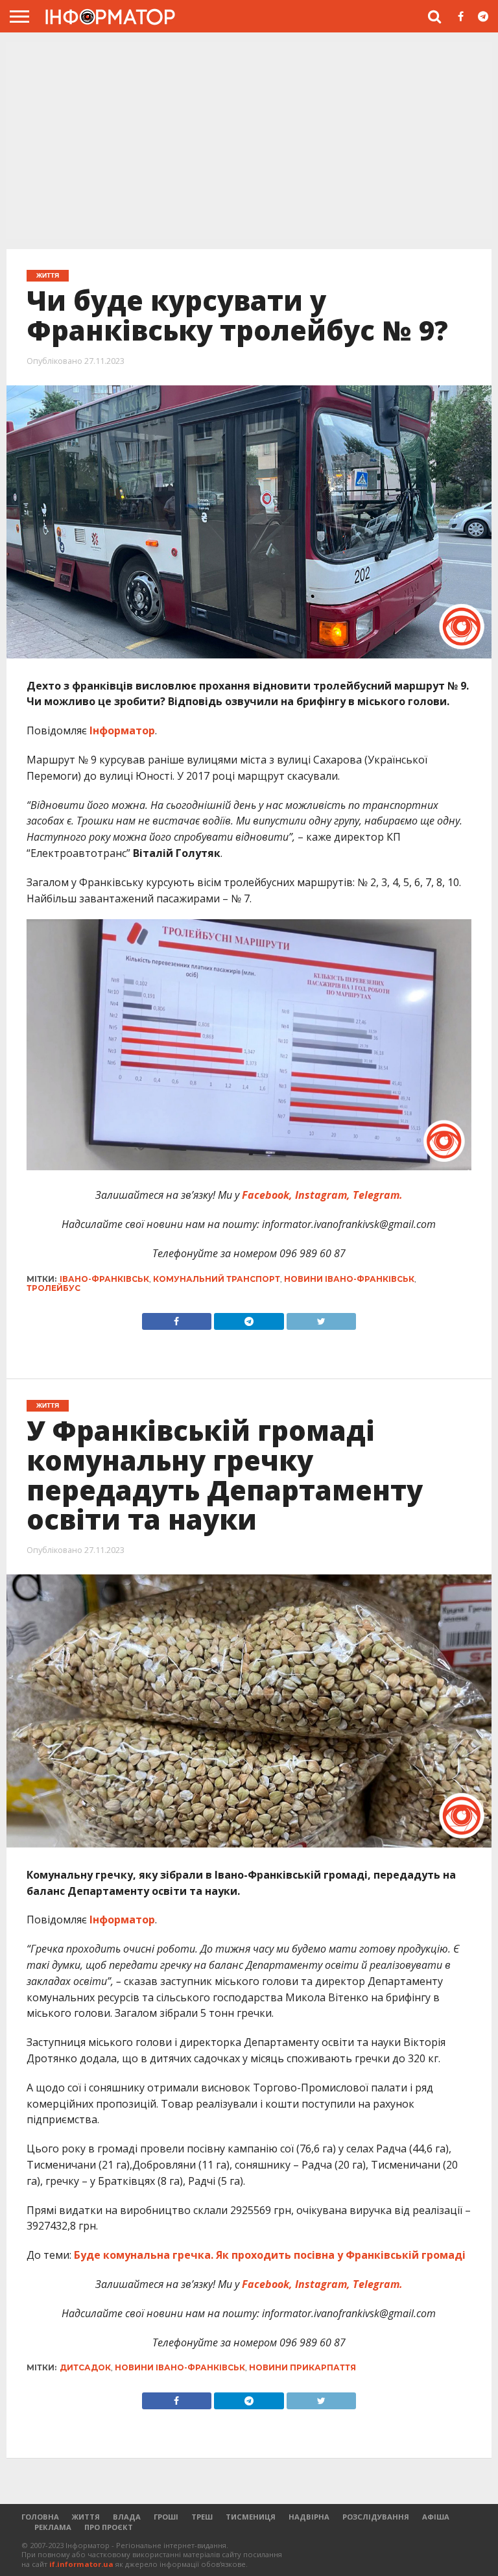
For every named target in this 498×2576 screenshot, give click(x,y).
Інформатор (121, 730)
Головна (40, 2517)
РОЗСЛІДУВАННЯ (376, 2517)
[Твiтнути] (322, 1318)
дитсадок (85, 2367)
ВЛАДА (127, 2517)
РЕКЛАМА (53, 2527)
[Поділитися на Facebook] (177, 1318)
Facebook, (267, 1195)
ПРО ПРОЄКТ (109, 2527)
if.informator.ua (81, 2564)
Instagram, (324, 1195)
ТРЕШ (202, 2517)
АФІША (436, 2517)
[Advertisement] (249, 142)
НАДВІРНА (309, 2517)
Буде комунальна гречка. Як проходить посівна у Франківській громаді (270, 2255)
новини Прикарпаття (302, 2367)
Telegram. (378, 1195)
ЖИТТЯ (86, 2517)
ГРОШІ (166, 2517)
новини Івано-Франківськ (349, 1279)
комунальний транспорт (217, 1279)
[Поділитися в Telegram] (249, 1318)
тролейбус (53, 1288)
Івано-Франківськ (104, 1279)
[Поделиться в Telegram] (249, 2398)
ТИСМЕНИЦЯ (251, 2517)
